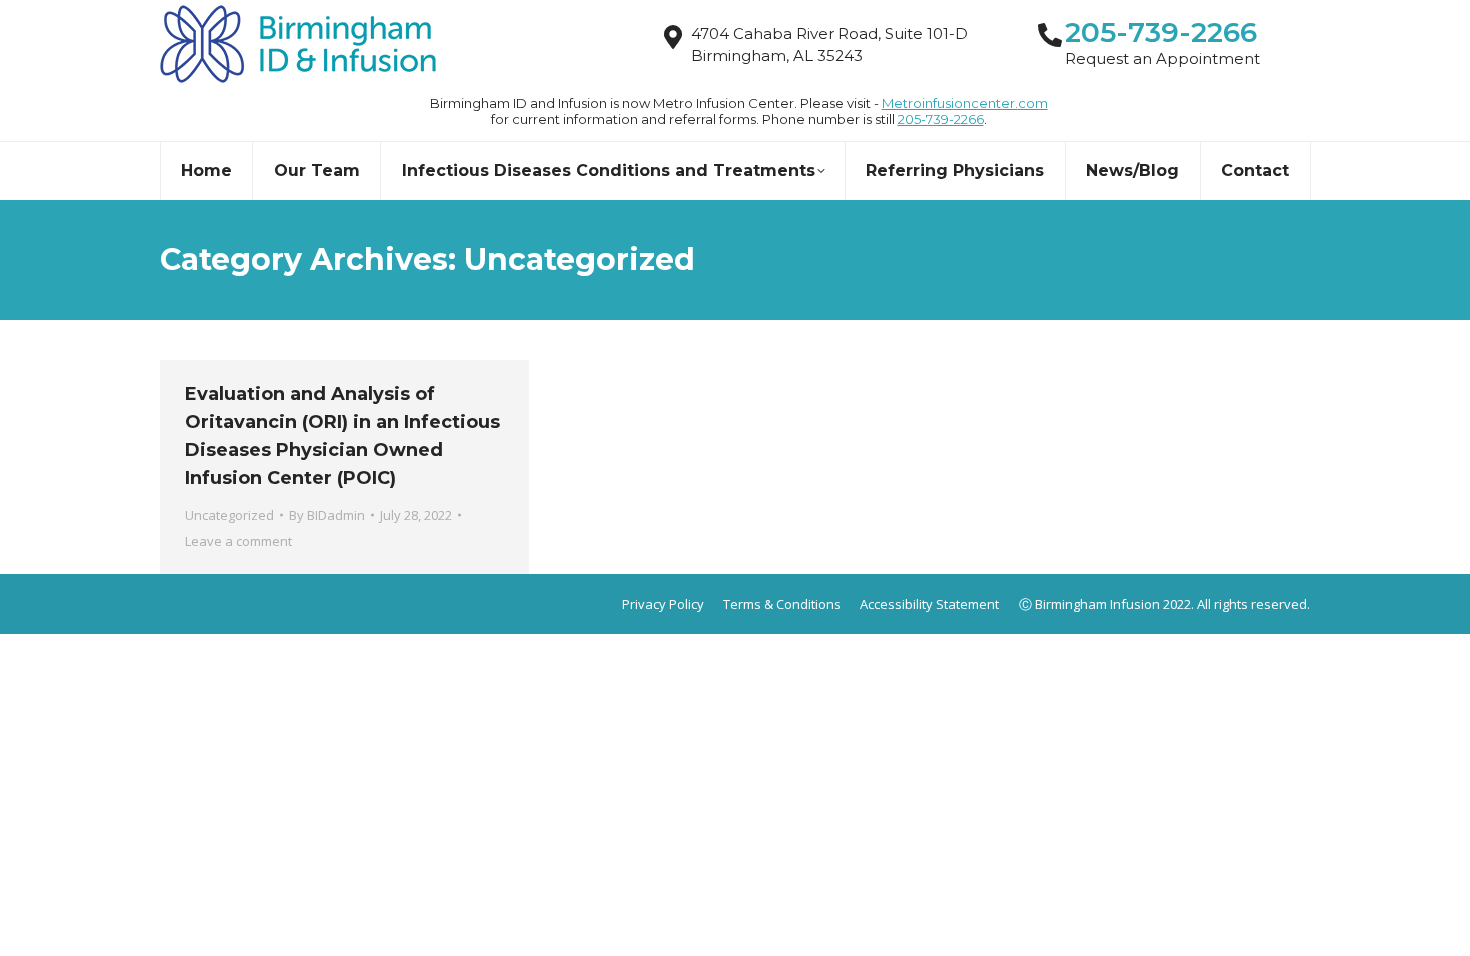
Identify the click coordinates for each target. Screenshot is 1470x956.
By (327, 515)
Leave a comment (238, 541)
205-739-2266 (941, 119)
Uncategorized (229, 515)
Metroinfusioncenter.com (965, 103)
